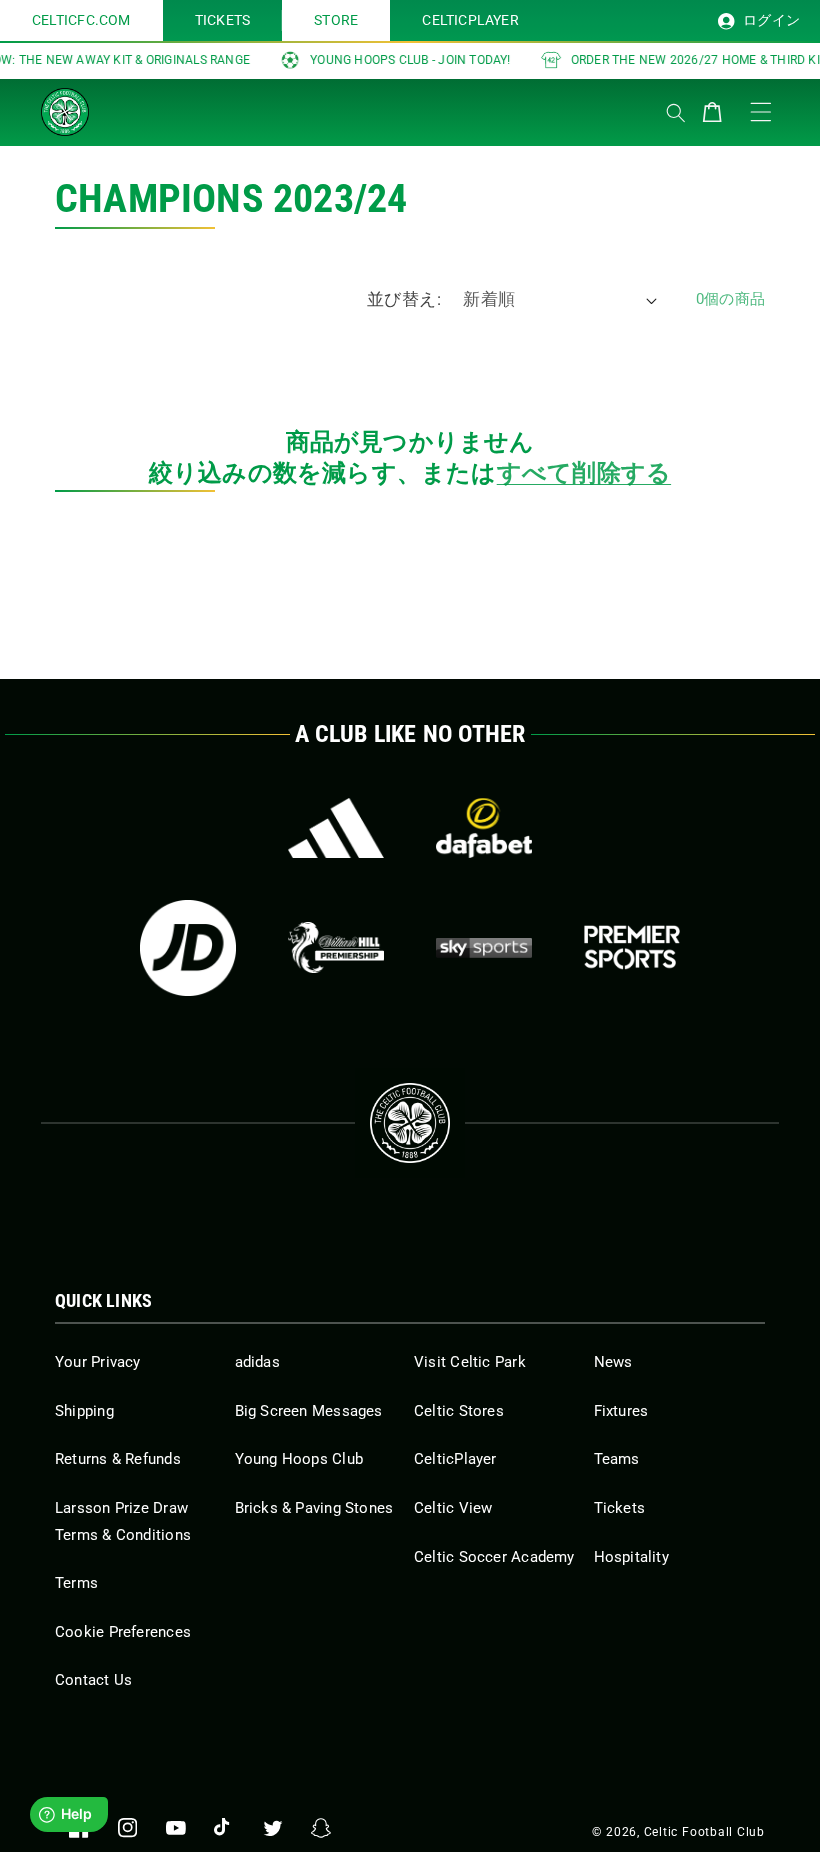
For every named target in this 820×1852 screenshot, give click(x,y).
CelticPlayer (455, 1459)
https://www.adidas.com (336, 828)
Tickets (620, 1508)
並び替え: (404, 299)
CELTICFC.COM (81, 20)
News (613, 1362)
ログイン (770, 20)
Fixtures (621, 1411)
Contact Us (93, 1680)
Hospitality (631, 1557)
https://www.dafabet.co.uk (484, 828)
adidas (257, 1362)
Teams (617, 1459)
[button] (140, 108)
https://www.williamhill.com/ (336, 948)
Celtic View (453, 1508)
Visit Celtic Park (470, 1362)
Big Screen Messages (309, 1411)
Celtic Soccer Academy (494, 1557)
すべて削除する (584, 473)
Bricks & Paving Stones (314, 1508)
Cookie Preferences (123, 1632)
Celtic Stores (459, 1411)
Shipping (84, 1411)
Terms (76, 1583)
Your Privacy (98, 1362)
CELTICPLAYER (470, 20)
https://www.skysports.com (484, 948)
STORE (336, 20)
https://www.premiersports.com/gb (632, 948)
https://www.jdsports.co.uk (188, 948)
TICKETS (223, 20)
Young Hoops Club (299, 1459)
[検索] (676, 113)
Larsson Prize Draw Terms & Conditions (123, 1521)
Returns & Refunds (118, 1459)
